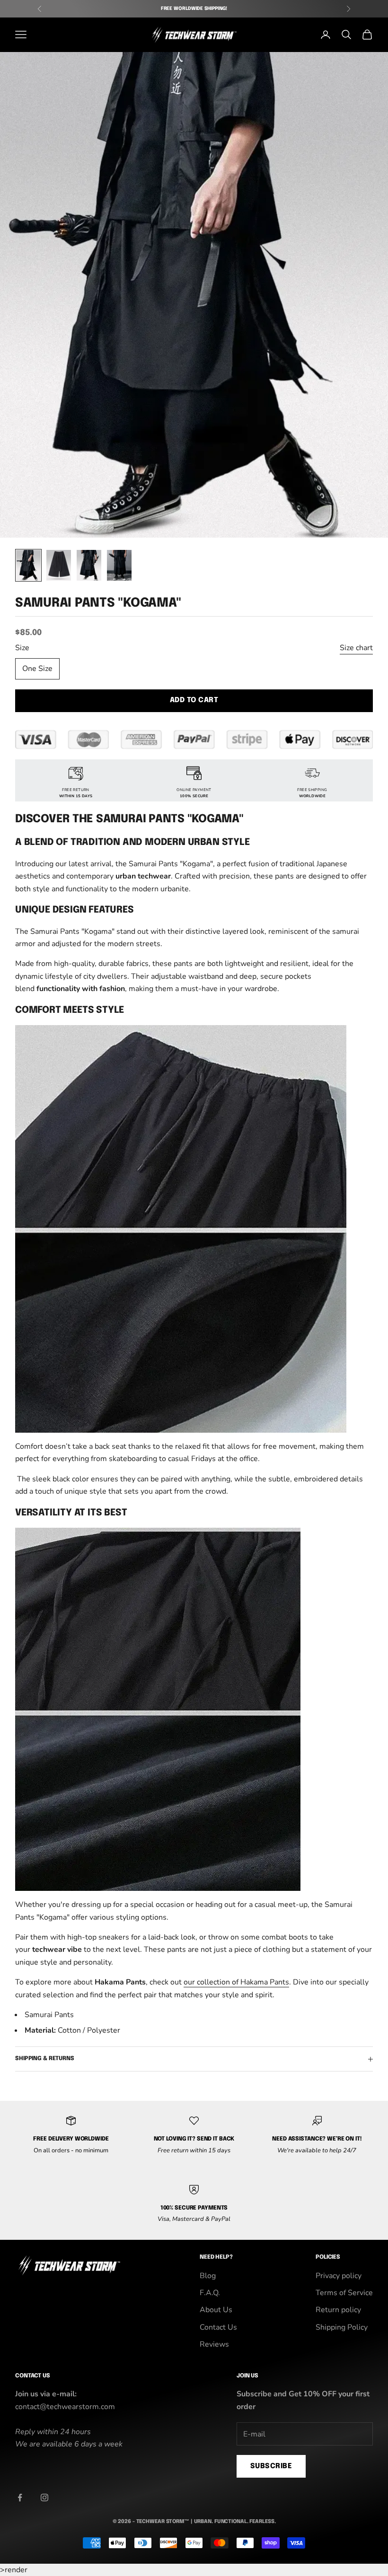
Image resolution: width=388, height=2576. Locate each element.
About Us (216, 2310)
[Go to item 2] (59, 565)
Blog (208, 2276)
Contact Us (218, 2327)
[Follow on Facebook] (20, 2498)
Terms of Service (344, 2293)
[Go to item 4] (119, 565)
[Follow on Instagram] (44, 2498)
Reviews (214, 2344)
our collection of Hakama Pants (236, 1982)
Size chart (356, 648)
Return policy (338, 2310)
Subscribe (271, 2466)
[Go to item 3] (89, 565)
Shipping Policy (342, 2327)
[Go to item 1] (28, 565)
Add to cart (194, 700)
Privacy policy (339, 2276)
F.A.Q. (210, 2293)
